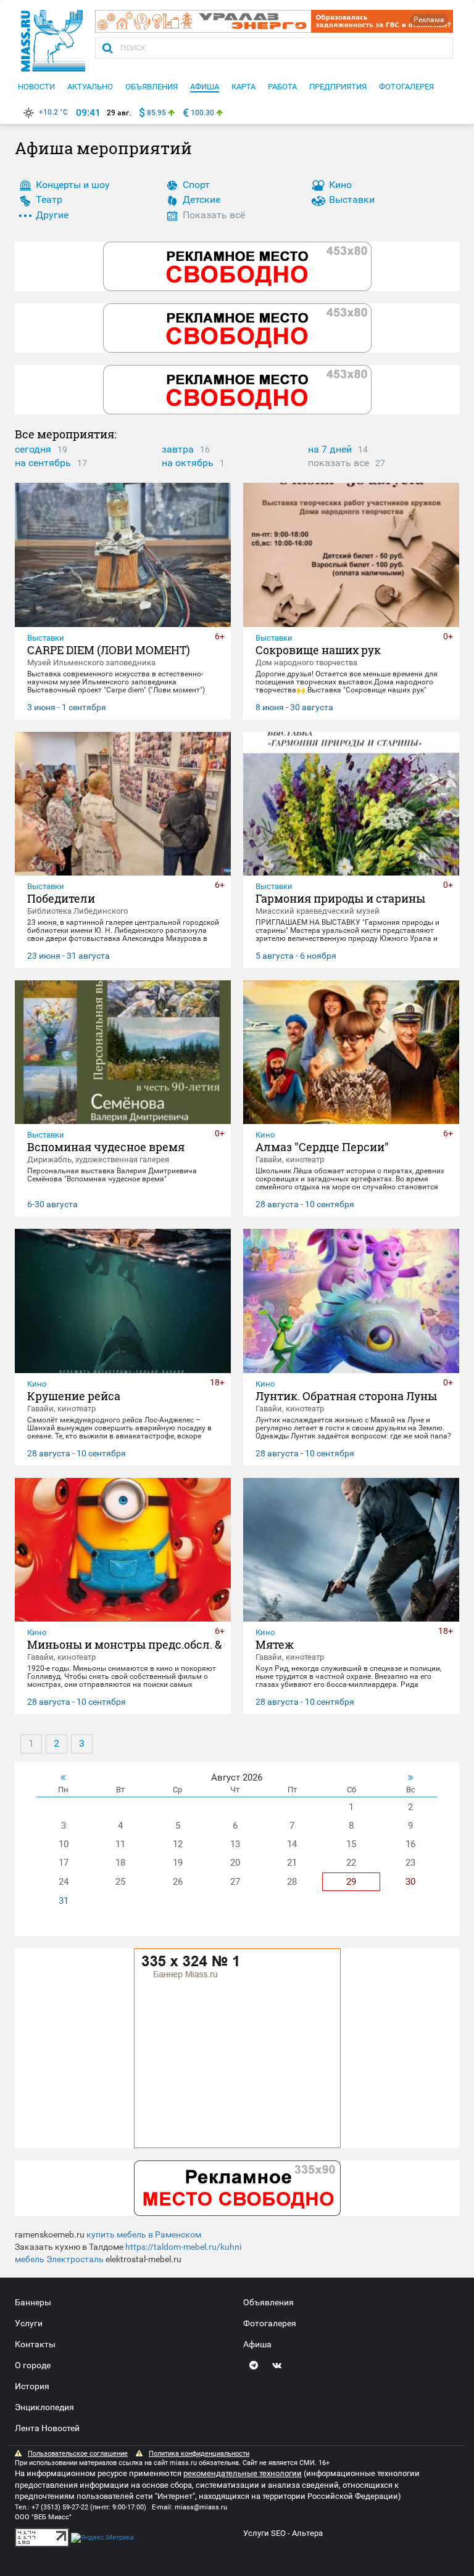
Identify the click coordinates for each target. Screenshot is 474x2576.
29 (351, 1882)
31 (64, 1901)
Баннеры (33, 2302)
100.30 (202, 113)
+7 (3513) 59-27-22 (60, 2507)
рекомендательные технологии (243, 2473)
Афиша (257, 2344)
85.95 (156, 113)
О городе (33, 2365)
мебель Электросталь (59, 2259)
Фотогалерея (270, 2323)
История (32, 2386)
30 (410, 1882)
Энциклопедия (44, 2407)
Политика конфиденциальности (199, 2454)
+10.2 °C (53, 112)
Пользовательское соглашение (78, 2454)
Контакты (35, 2344)
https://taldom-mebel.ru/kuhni (183, 2247)
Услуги (29, 2323)
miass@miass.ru (201, 2507)
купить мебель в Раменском (144, 2234)
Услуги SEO (264, 2533)
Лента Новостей (47, 2428)
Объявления (268, 2302)
